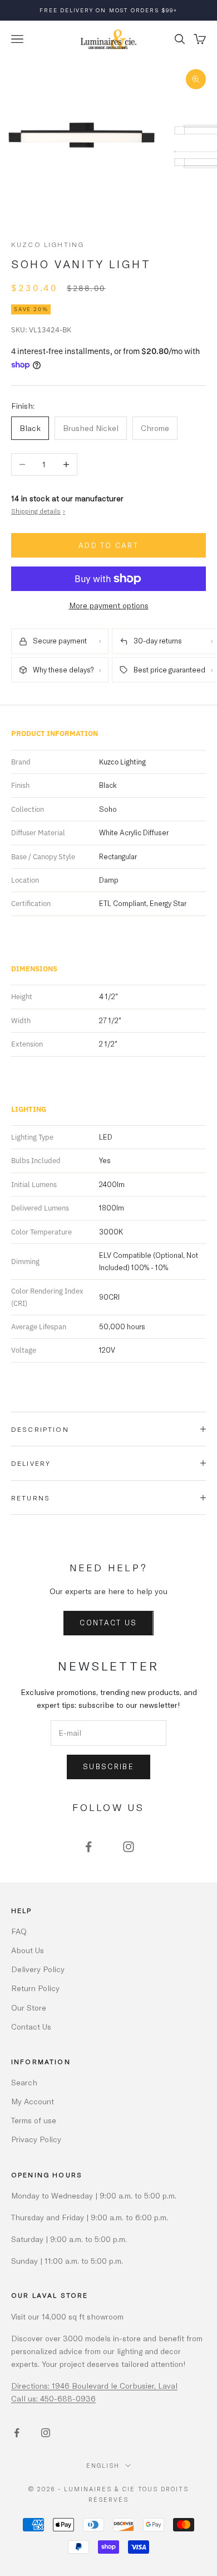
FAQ (19, 1931)
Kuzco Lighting (48, 244)
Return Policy (35, 1988)
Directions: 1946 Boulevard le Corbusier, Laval (94, 2386)
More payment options (109, 605)
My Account (33, 2101)
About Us (28, 1950)
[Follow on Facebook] (88, 1847)
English (103, 2465)
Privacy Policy (36, 2139)
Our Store (29, 2008)
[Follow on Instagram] (129, 1847)
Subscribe (108, 1766)
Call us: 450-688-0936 (53, 2398)
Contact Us (108, 1623)
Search (24, 2082)
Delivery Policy (38, 1969)
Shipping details (38, 511)
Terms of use (34, 2120)
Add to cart (108, 545)
